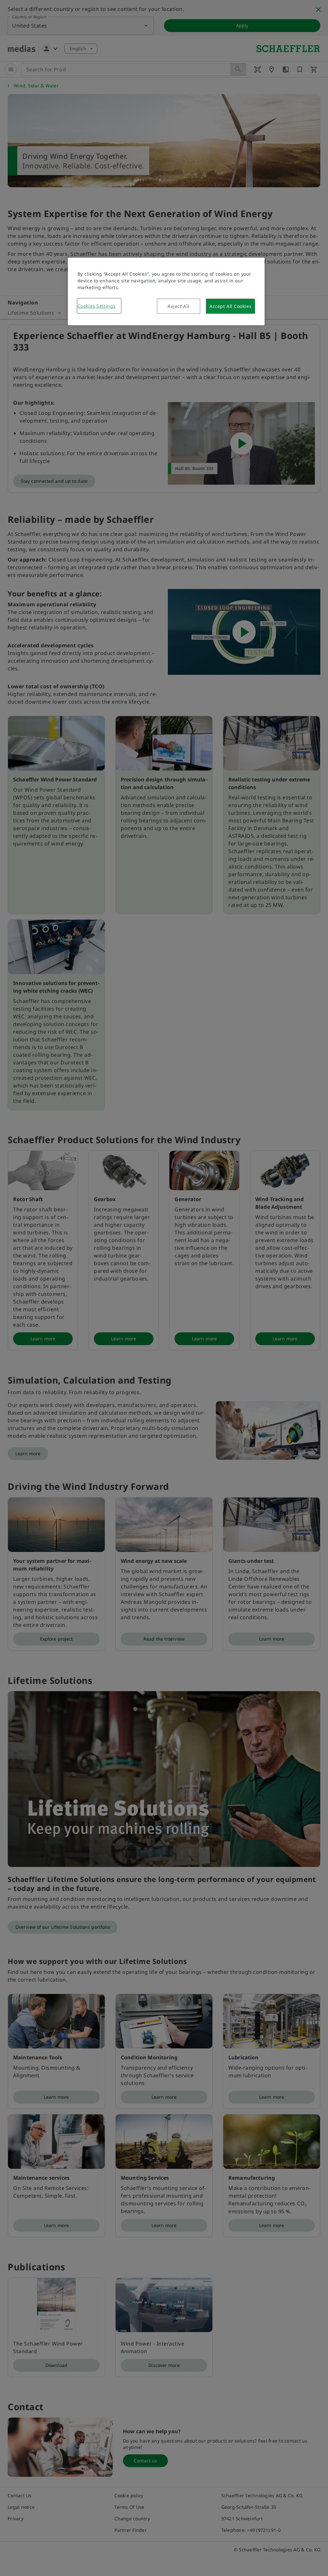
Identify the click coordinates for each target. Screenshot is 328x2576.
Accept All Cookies (230, 306)
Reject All (178, 306)
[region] (166, 291)
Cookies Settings (97, 306)
